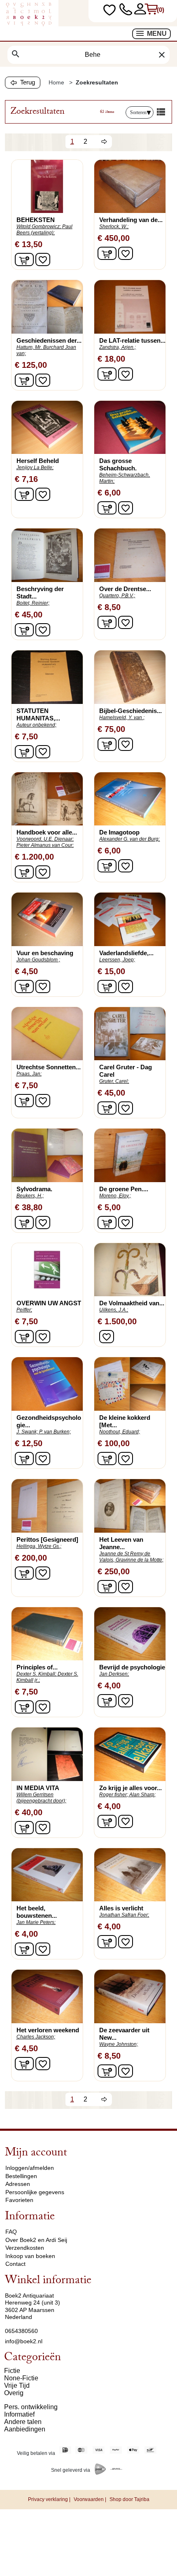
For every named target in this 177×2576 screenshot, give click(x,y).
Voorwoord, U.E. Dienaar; (45, 839)
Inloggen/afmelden (30, 2168)
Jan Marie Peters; (36, 1922)
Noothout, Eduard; (120, 1432)
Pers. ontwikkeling (31, 2407)
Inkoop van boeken (30, 2256)
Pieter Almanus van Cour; (45, 845)
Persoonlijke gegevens (35, 2192)
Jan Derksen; (114, 1674)
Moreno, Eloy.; (115, 1196)
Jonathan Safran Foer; (124, 1915)
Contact (15, 2264)
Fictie (12, 2371)
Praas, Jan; (29, 1074)
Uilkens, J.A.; (114, 1310)
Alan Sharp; (142, 1795)
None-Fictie (21, 2378)
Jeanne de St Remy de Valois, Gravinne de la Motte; (131, 1557)
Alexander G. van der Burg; (129, 839)
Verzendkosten (25, 2248)
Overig (14, 2393)
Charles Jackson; (36, 2037)
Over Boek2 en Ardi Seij (36, 2240)
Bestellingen (21, 2176)
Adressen (18, 2184)
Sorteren (138, 112)
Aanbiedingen (25, 2429)
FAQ (11, 2232)
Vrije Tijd (17, 2385)
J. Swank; (27, 1432)
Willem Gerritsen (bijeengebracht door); (41, 1798)
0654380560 (21, 2331)
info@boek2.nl (24, 2341)
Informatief (19, 2414)
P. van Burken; (55, 1432)
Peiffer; (24, 1310)
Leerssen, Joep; (117, 960)
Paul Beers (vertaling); (44, 230)
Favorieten (19, 2200)
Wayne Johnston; (119, 2044)
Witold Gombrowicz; (39, 227)
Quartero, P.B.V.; (117, 596)
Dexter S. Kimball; (36, 1674)
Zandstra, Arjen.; (118, 347)
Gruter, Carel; (114, 1081)
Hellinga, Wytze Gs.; (39, 1546)
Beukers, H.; (30, 1196)
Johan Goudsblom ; (38, 960)
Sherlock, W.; (114, 227)
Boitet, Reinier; (33, 603)
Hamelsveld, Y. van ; (122, 718)
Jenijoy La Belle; (35, 468)
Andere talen (23, 2422)
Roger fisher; (114, 1795)
